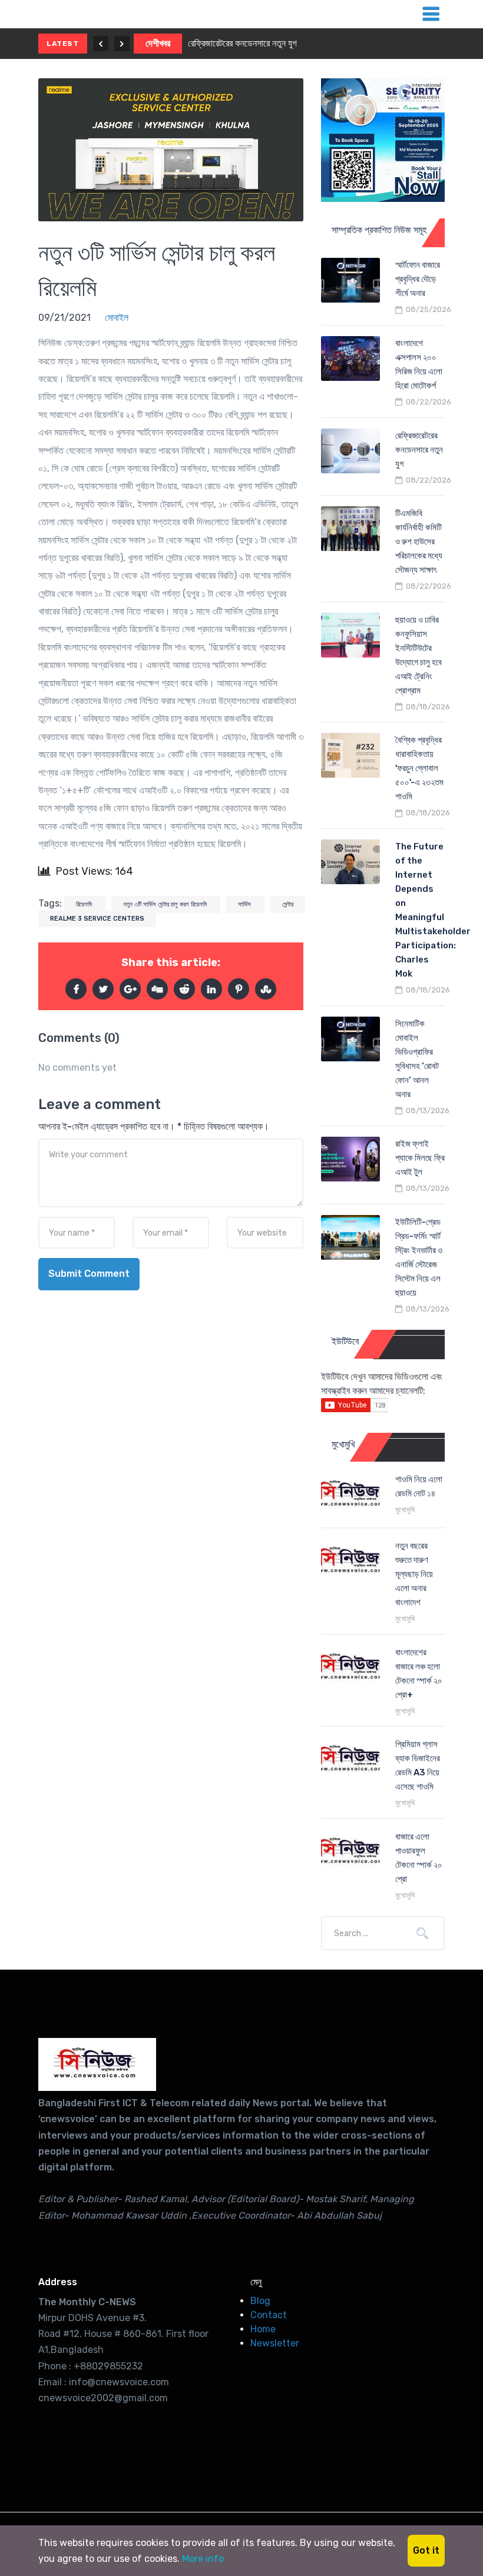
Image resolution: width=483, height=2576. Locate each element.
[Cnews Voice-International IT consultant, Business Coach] (97, 2064)
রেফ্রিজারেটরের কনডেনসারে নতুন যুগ (242, 43)
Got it (426, 2550)
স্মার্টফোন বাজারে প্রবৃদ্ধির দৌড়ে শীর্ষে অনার (418, 279)
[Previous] (101, 44)
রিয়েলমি (85, 904)
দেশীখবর (158, 43)
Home (263, 2329)
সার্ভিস (245, 904)
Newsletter (275, 2343)
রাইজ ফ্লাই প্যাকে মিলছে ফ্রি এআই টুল (420, 1158)
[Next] (122, 44)
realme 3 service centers (97, 919)
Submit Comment (89, 1274)
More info (203, 2559)
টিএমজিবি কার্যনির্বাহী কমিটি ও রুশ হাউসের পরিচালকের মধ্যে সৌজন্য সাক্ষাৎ (419, 542)
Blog (260, 2301)
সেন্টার (288, 904)
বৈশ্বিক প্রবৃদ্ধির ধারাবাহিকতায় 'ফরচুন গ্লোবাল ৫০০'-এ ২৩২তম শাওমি (419, 768)
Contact (269, 2315)
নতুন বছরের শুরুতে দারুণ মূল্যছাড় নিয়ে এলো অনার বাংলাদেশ (414, 1574)
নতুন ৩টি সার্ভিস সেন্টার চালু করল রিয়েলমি (166, 904)
